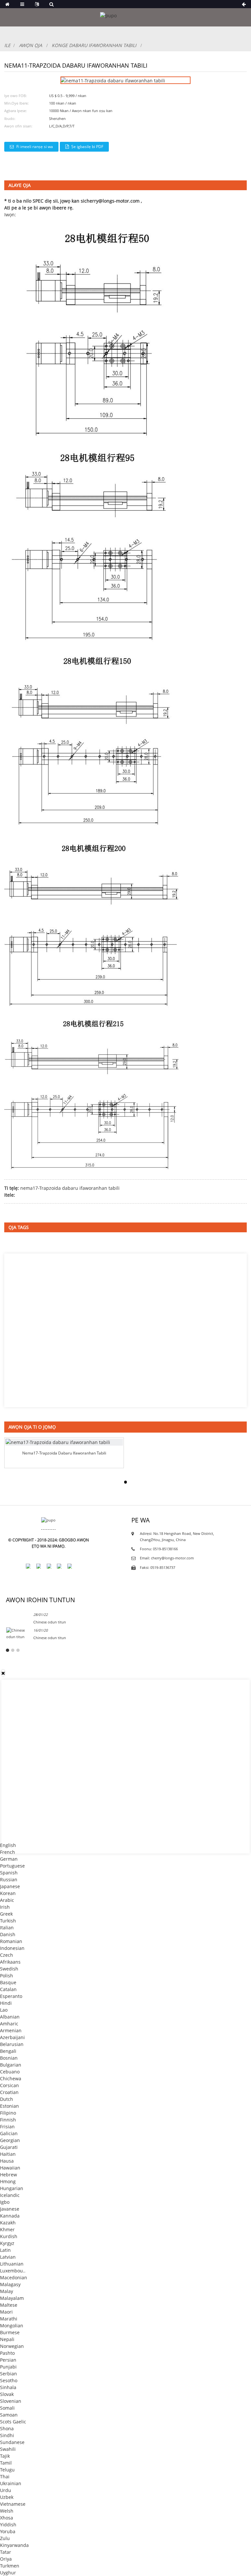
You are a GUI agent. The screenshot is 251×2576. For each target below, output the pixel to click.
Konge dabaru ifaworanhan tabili (94, 45)
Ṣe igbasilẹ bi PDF (87, 147)
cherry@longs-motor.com (112, 201)
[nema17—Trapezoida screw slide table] (64, 1442)
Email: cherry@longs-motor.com (167, 1558)
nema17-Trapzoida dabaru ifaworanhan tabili (70, 1188)
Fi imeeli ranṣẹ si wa (35, 147)
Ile (7, 45)
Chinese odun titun (50, 1622)
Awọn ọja (31, 45)
